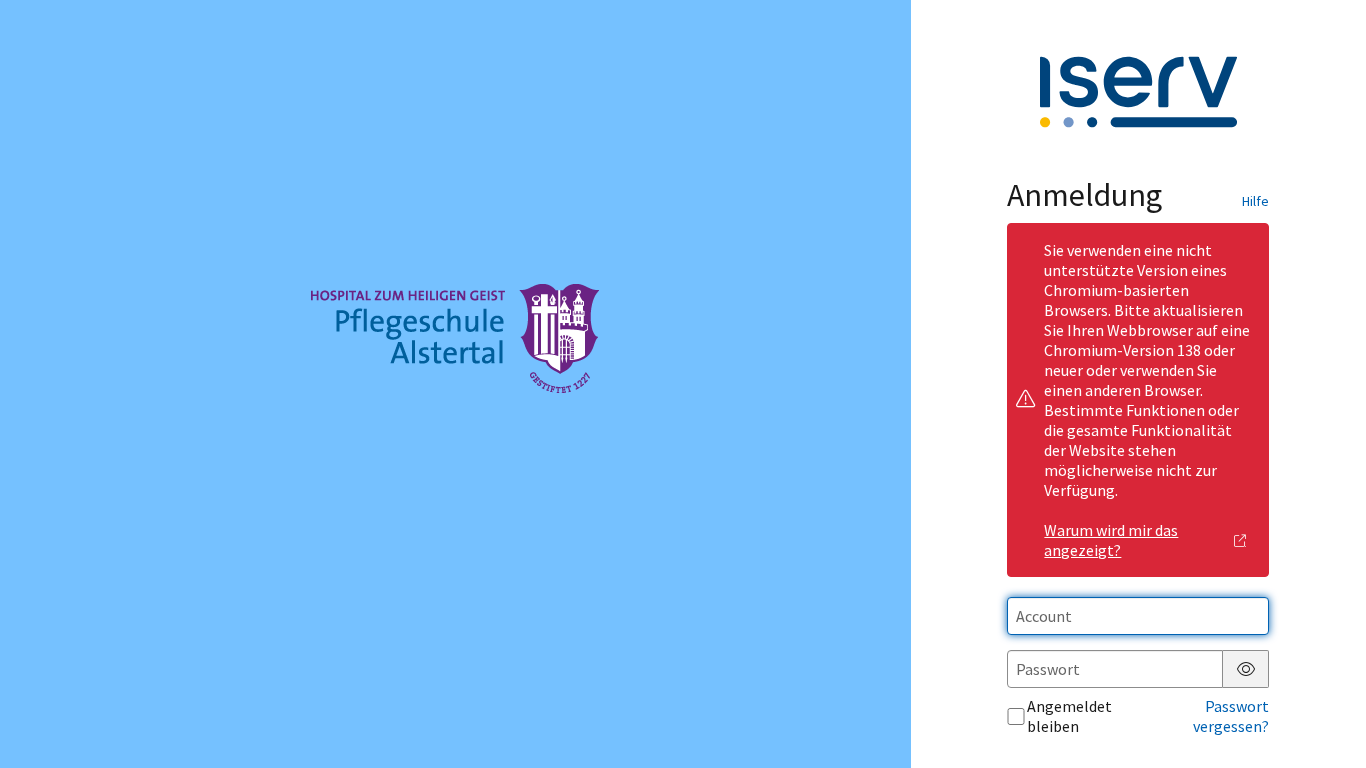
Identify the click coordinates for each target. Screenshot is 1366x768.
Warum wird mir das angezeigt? (1111, 540)
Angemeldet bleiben (1069, 716)
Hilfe (1255, 201)
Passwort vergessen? (1231, 716)
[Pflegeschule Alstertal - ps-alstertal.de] (455, 384)
